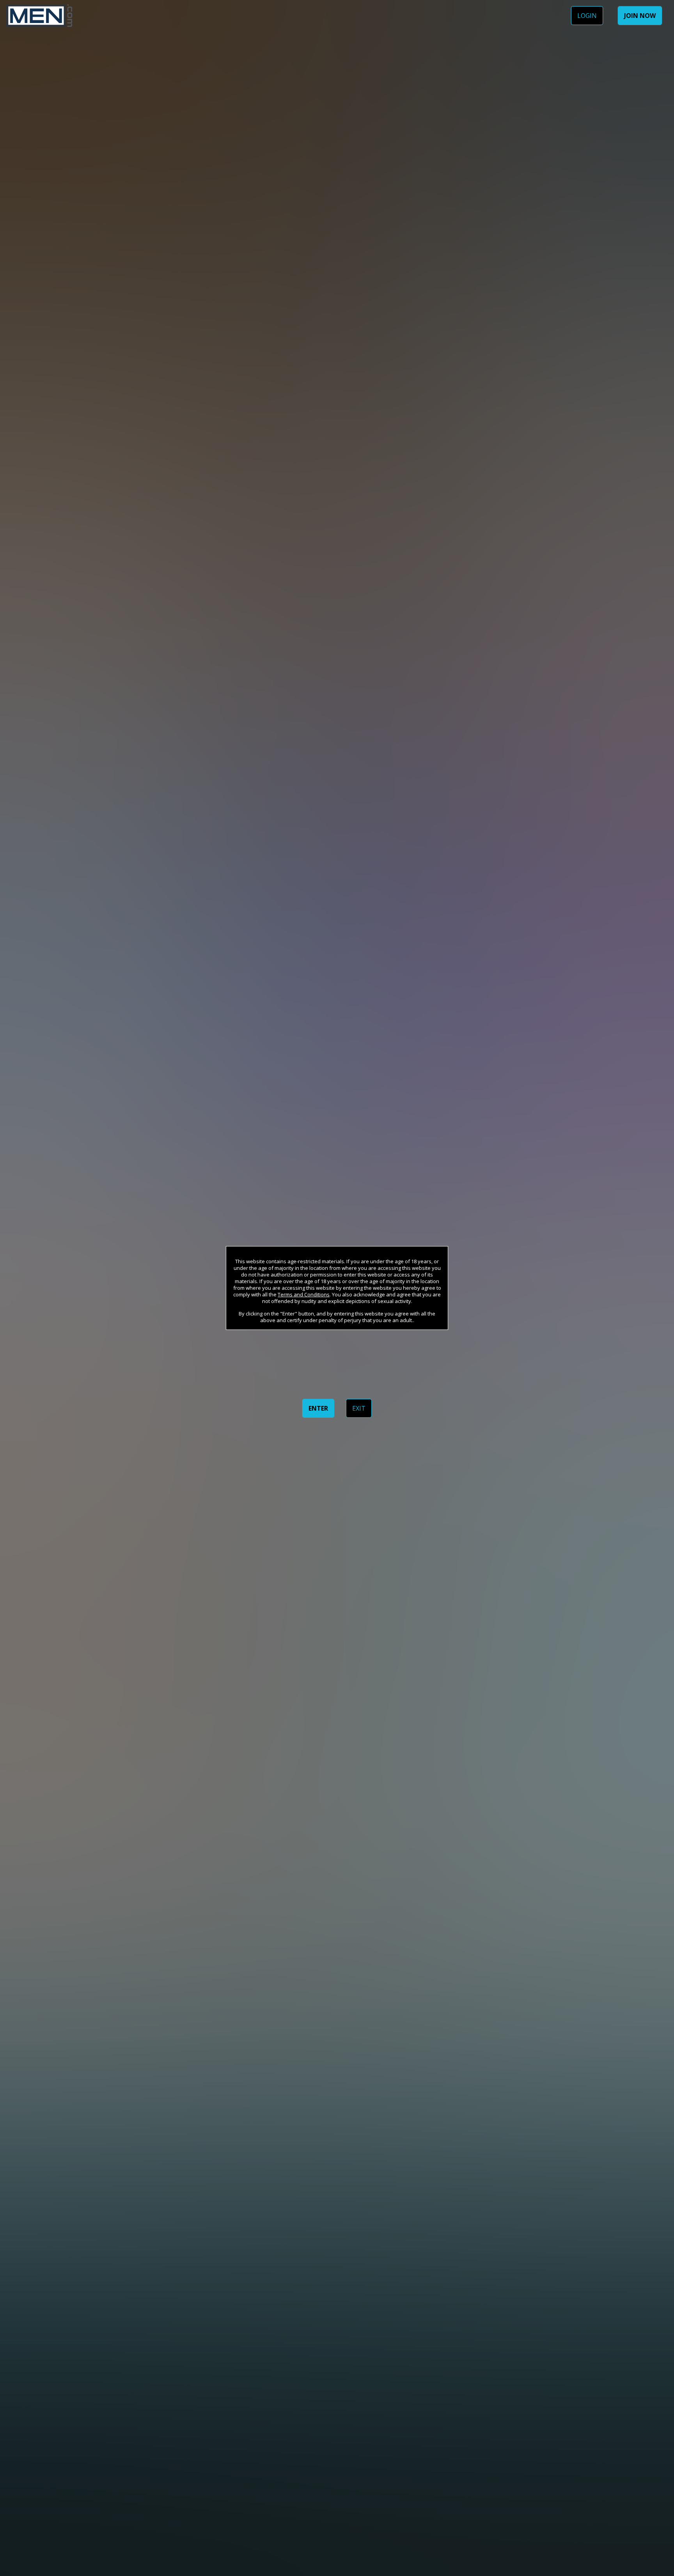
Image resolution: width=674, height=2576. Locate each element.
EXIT (359, 1408)
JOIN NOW (640, 16)
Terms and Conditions (304, 1294)
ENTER (318, 1408)
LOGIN (587, 16)
